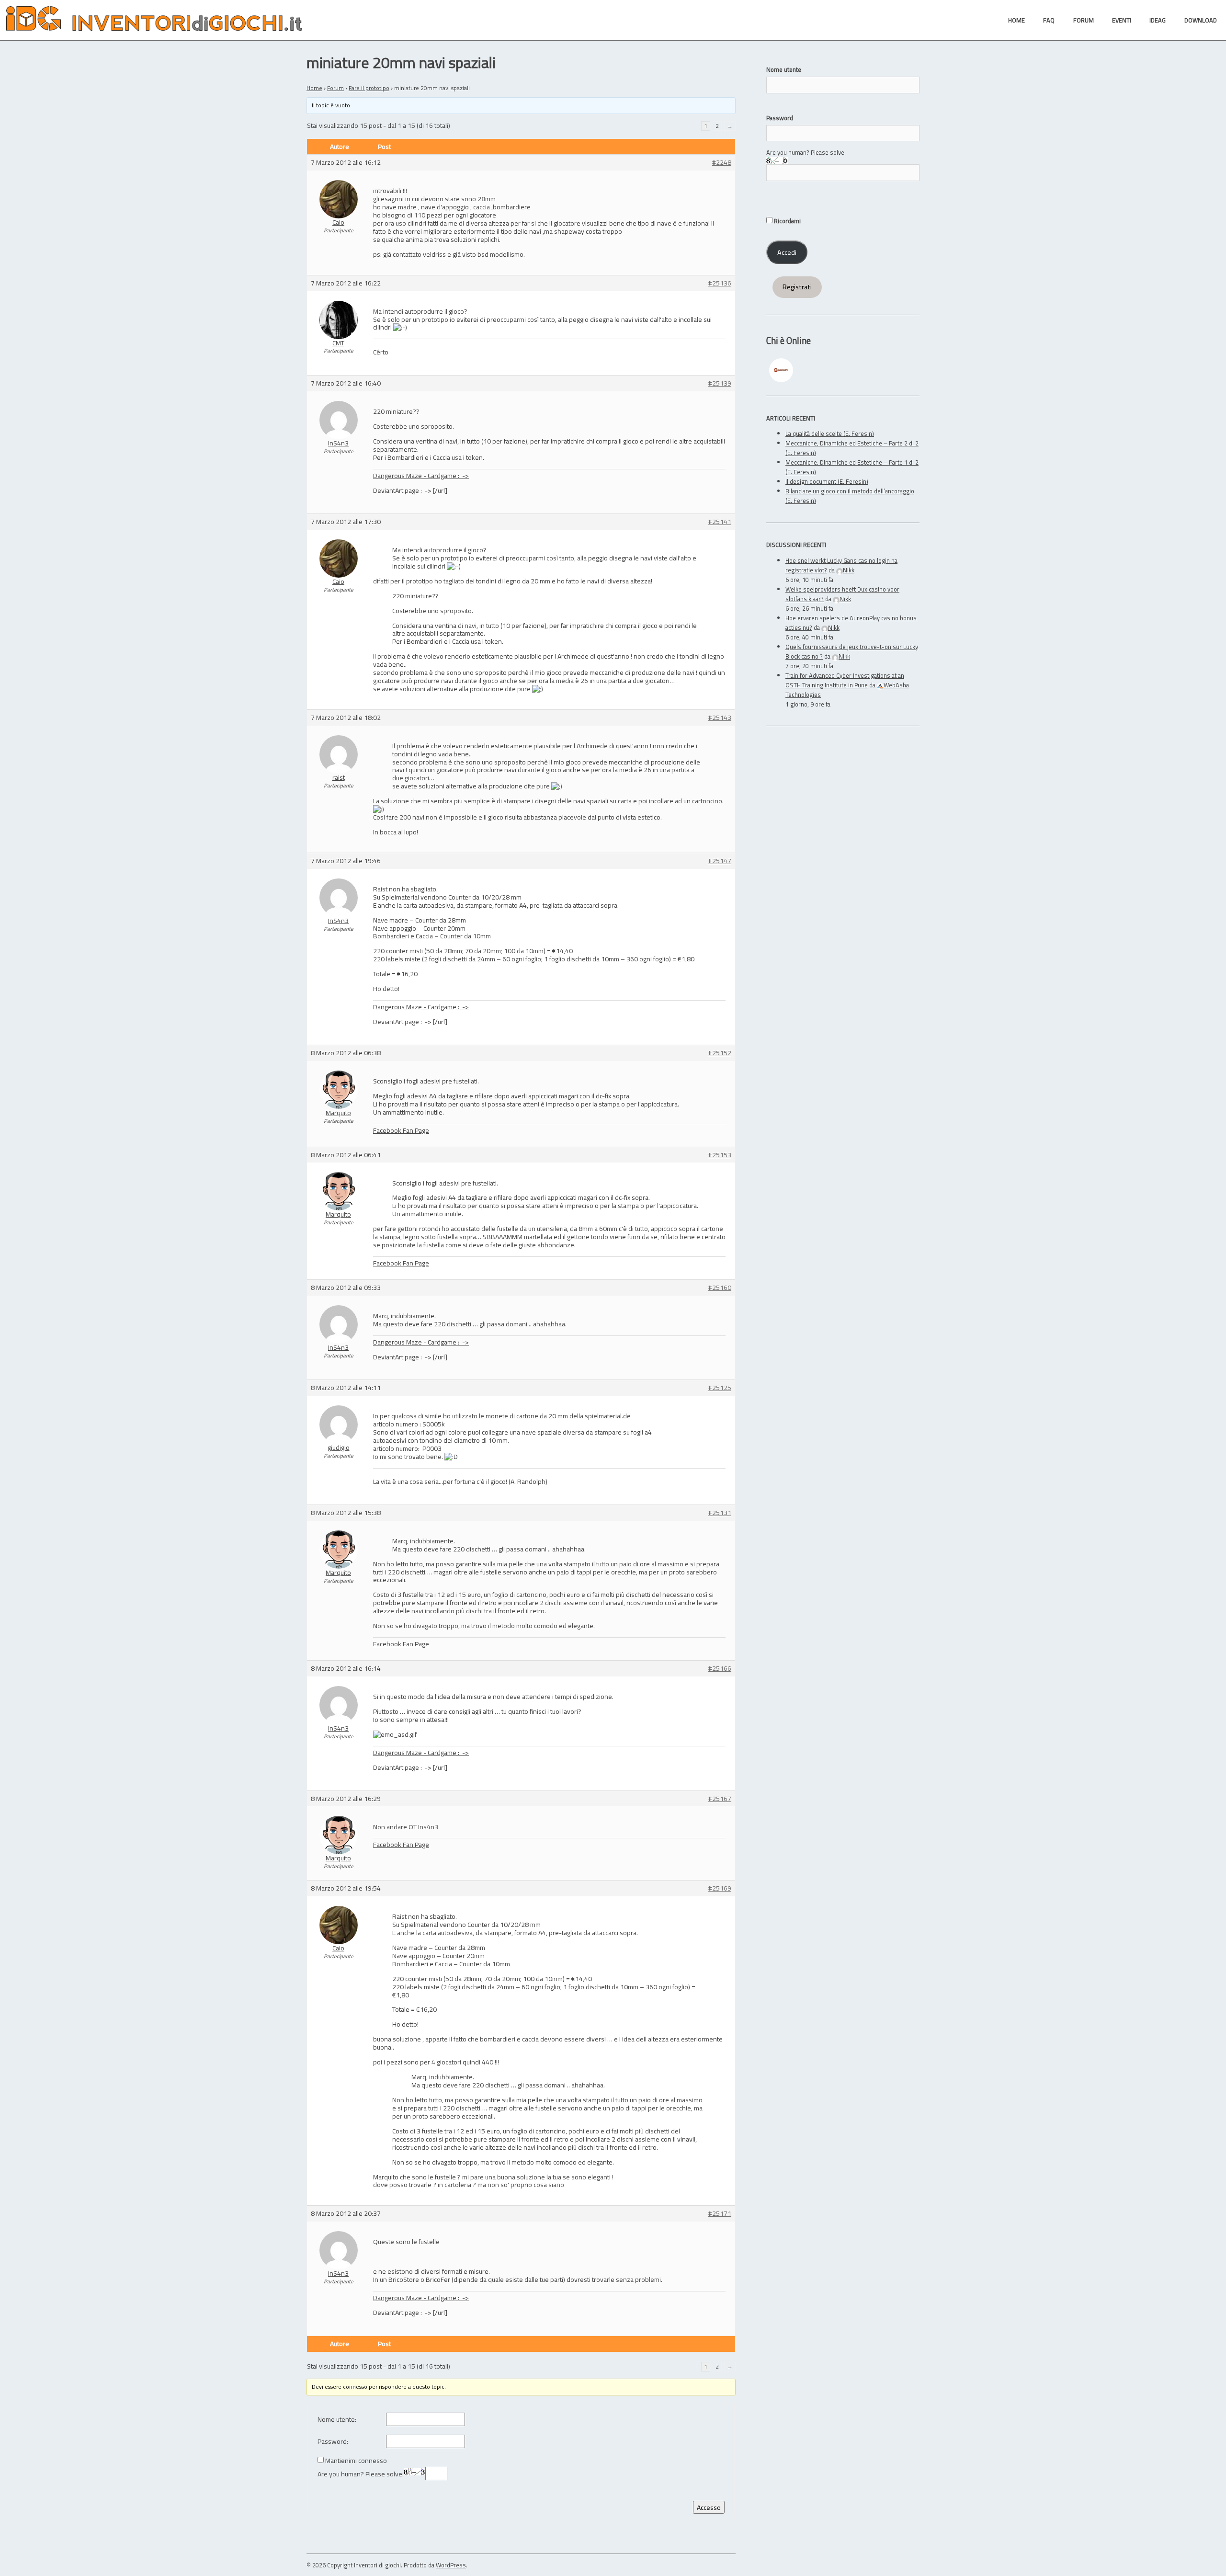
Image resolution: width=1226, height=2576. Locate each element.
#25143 (720, 718)
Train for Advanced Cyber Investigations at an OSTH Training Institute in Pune (845, 680)
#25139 (720, 383)
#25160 (720, 1288)
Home (314, 88)
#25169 (720, 1888)
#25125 (720, 1388)
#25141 (720, 522)
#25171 (720, 2214)
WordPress (451, 2565)
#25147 (720, 861)
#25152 (720, 1053)
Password (780, 118)
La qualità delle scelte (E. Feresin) (830, 433)
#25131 (720, 1513)
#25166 (720, 1669)
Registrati (797, 287)
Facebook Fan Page (401, 1130)
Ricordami (787, 221)
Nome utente (784, 69)
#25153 (720, 1155)
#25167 (720, 1799)
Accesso (709, 2507)
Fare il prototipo (369, 88)
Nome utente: (337, 2420)
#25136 (720, 283)
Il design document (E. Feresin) (827, 481)
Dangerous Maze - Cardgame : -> (421, 475)
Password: (333, 2442)
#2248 (722, 163)
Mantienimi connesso (356, 2461)
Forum (335, 88)
